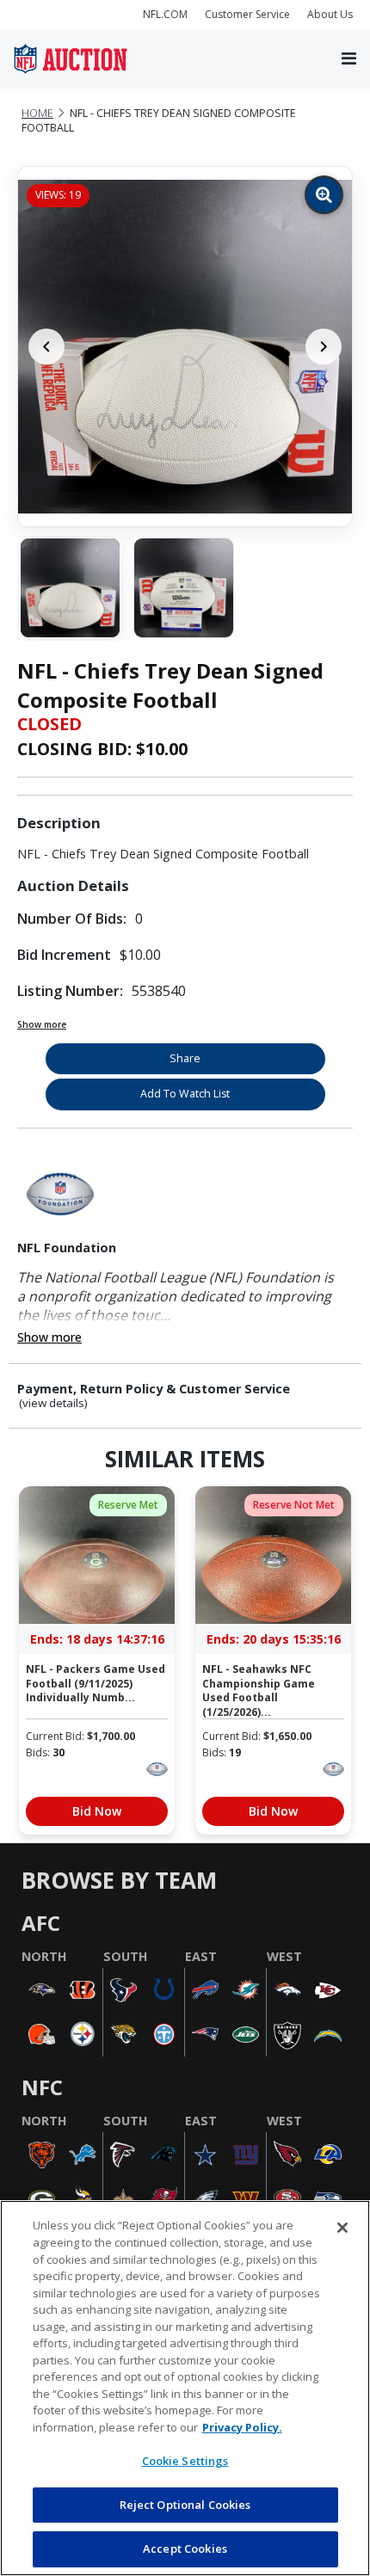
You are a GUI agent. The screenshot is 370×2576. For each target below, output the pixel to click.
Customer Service (247, 14)
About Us (330, 14)
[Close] (342, 2228)
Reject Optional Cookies (185, 2505)
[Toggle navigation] (349, 59)
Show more (42, 1024)
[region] (185, 2388)
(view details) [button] (53, 1403)
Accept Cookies (185, 2548)
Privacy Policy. (242, 2427)
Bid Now (97, 1811)
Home (37, 113)
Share (185, 1058)
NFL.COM (165, 14)
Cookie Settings (185, 2461)
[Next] (324, 347)
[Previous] (46, 347)
